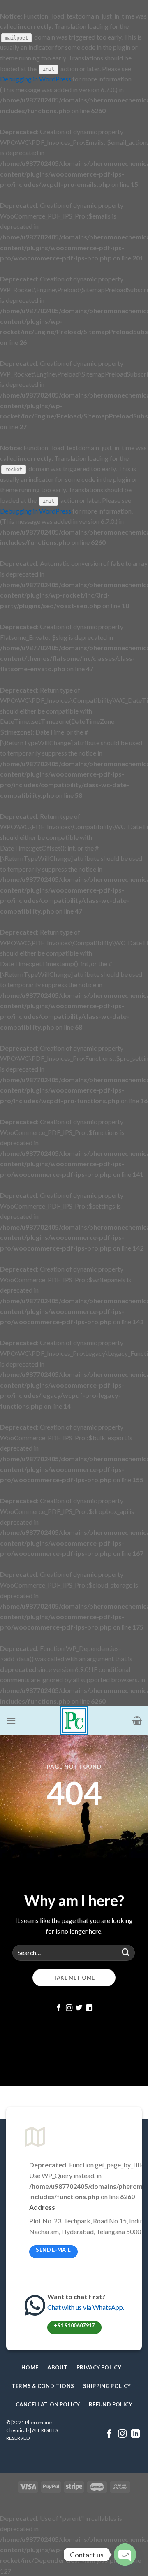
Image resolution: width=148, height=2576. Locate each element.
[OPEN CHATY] (125, 2555)
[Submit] (126, 1953)
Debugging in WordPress (36, 79)
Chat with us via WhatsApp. (86, 2307)
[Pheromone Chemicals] (74, 1720)
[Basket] (137, 1720)
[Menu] (11, 1721)
